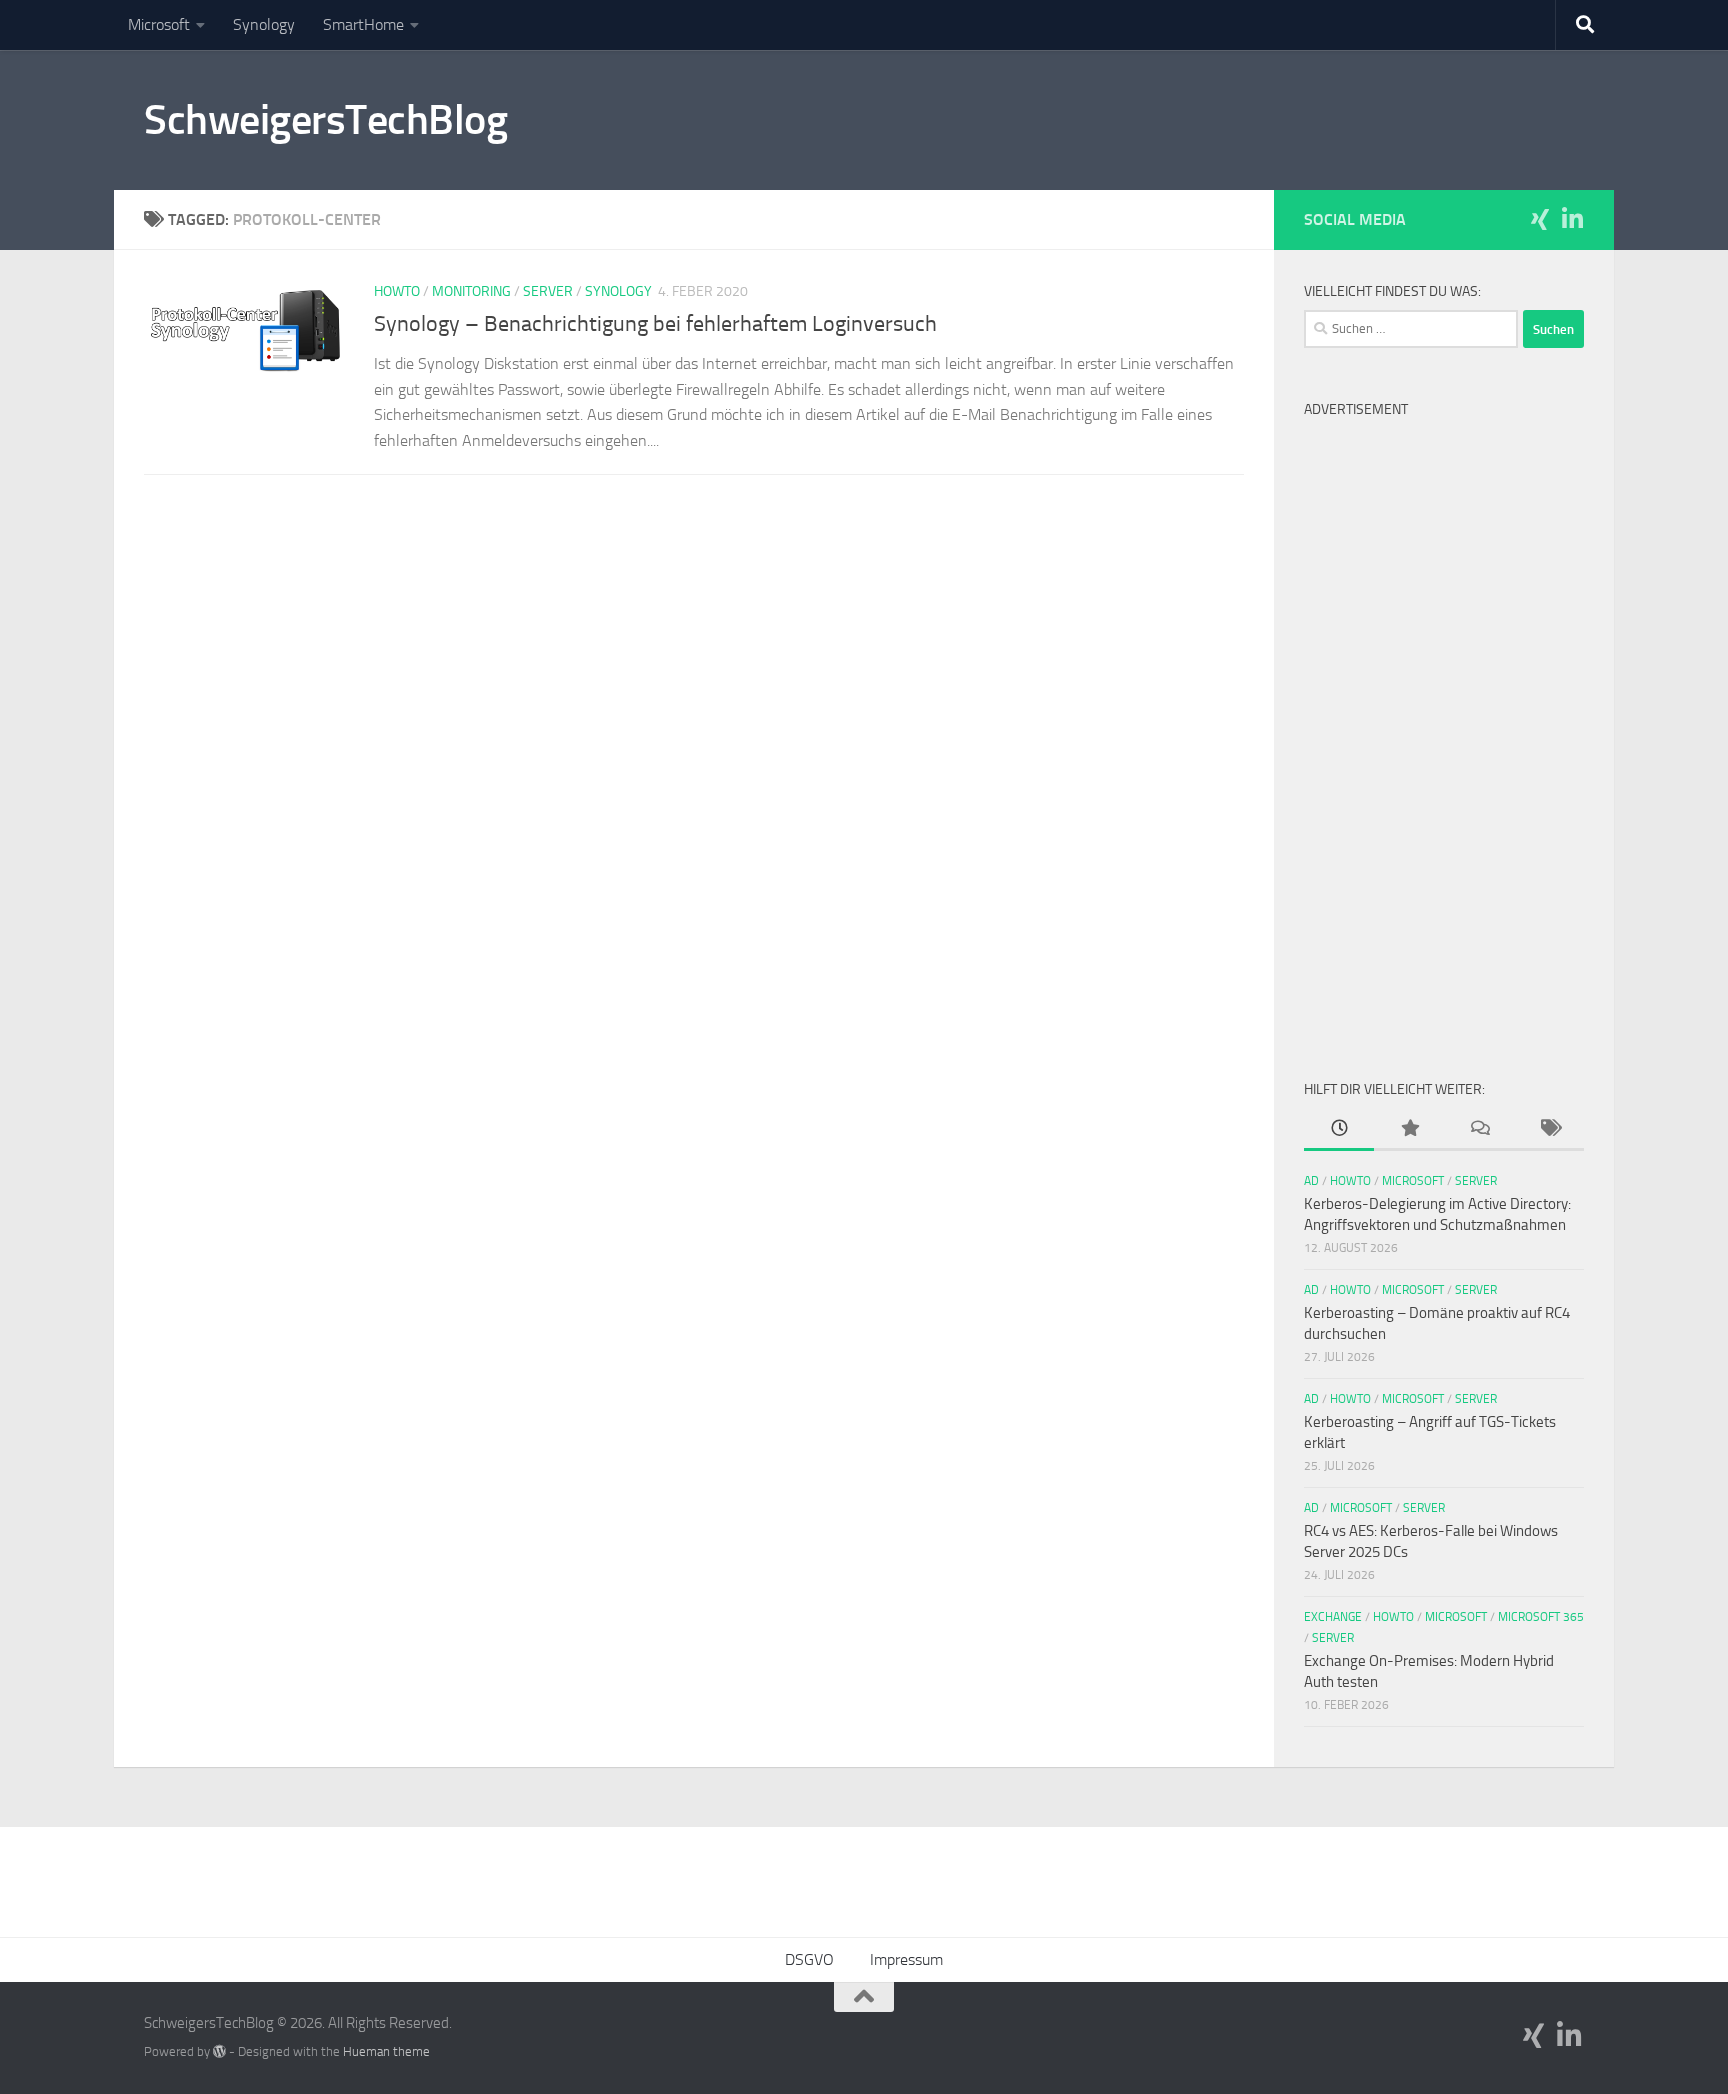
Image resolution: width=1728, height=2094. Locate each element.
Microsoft (159, 24)
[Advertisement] (1444, 728)
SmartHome (363, 24)
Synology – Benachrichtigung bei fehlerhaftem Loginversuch (655, 324)
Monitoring (471, 291)
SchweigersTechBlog (325, 120)
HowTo (397, 291)
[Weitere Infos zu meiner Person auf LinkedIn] (1572, 219)
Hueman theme (386, 2051)
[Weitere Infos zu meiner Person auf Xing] (1540, 219)
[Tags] (1549, 1129)
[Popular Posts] (1409, 1129)
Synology (264, 24)
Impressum (906, 1959)
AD (1311, 1181)
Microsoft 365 (1541, 1617)
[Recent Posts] (1339, 1129)
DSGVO (809, 1959)
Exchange (1333, 1617)
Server (548, 291)
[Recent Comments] (1479, 1129)
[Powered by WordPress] (219, 2051)
